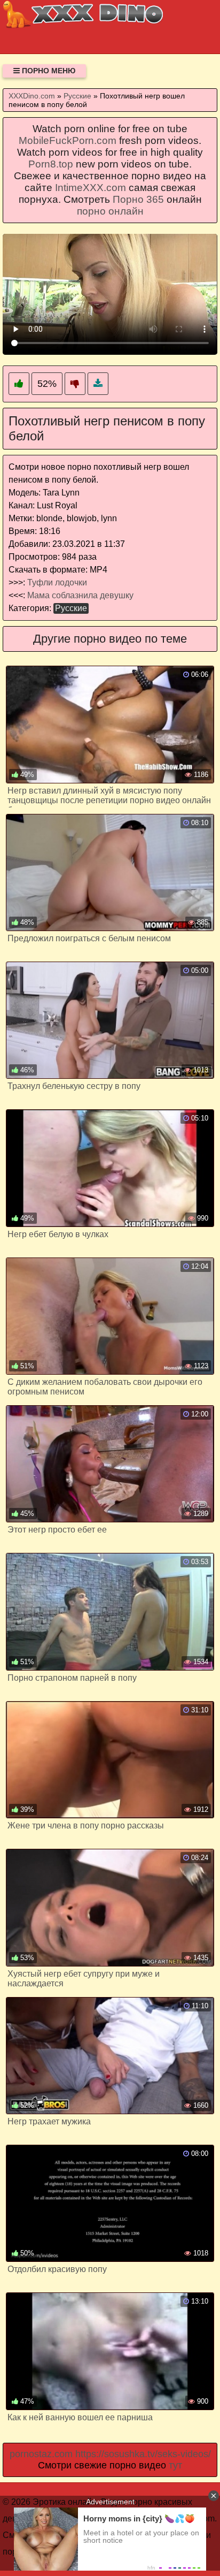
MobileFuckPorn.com (68, 140)
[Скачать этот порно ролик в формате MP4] (98, 384)
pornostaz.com (41, 2454)
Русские (71, 608)
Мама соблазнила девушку (80, 595)
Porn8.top (51, 164)
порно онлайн (110, 211)
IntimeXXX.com (91, 188)
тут (175, 2465)
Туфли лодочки (57, 582)
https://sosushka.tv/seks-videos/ (143, 2454)
